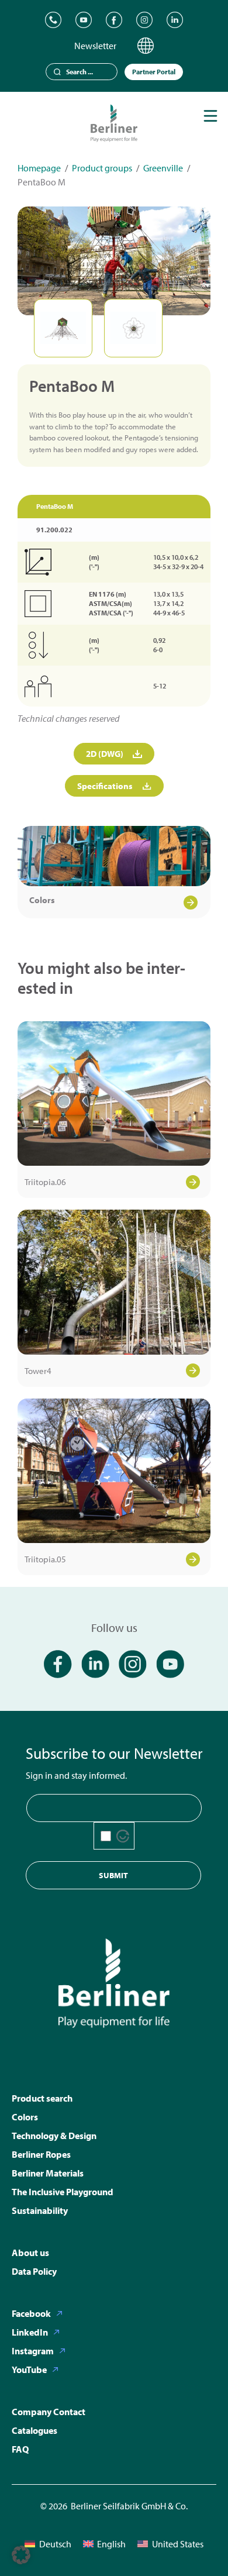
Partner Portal (154, 72)
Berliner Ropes (41, 2154)
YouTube (29, 2370)
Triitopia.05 (45, 1559)
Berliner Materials (48, 2173)
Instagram (33, 2351)
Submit (113, 1875)
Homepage (39, 168)
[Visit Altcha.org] (123, 1836)
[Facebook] (114, 20)
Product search (42, 2098)
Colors (42, 900)
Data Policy (34, 2271)
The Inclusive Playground (63, 2192)
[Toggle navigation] (210, 116)
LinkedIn (30, 2332)
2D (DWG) (105, 754)
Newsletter (95, 46)
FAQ (20, 2449)
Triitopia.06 (45, 1182)
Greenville (163, 168)
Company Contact (49, 2412)
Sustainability (40, 2210)
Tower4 (38, 1371)
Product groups (102, 168)
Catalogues (34, 2430)
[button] (21, 2555)
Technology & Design (54, 2136)
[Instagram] (144, 20)
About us (30, 2253)
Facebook (31, 2313)
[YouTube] (84, 20)
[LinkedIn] (175, 20)
